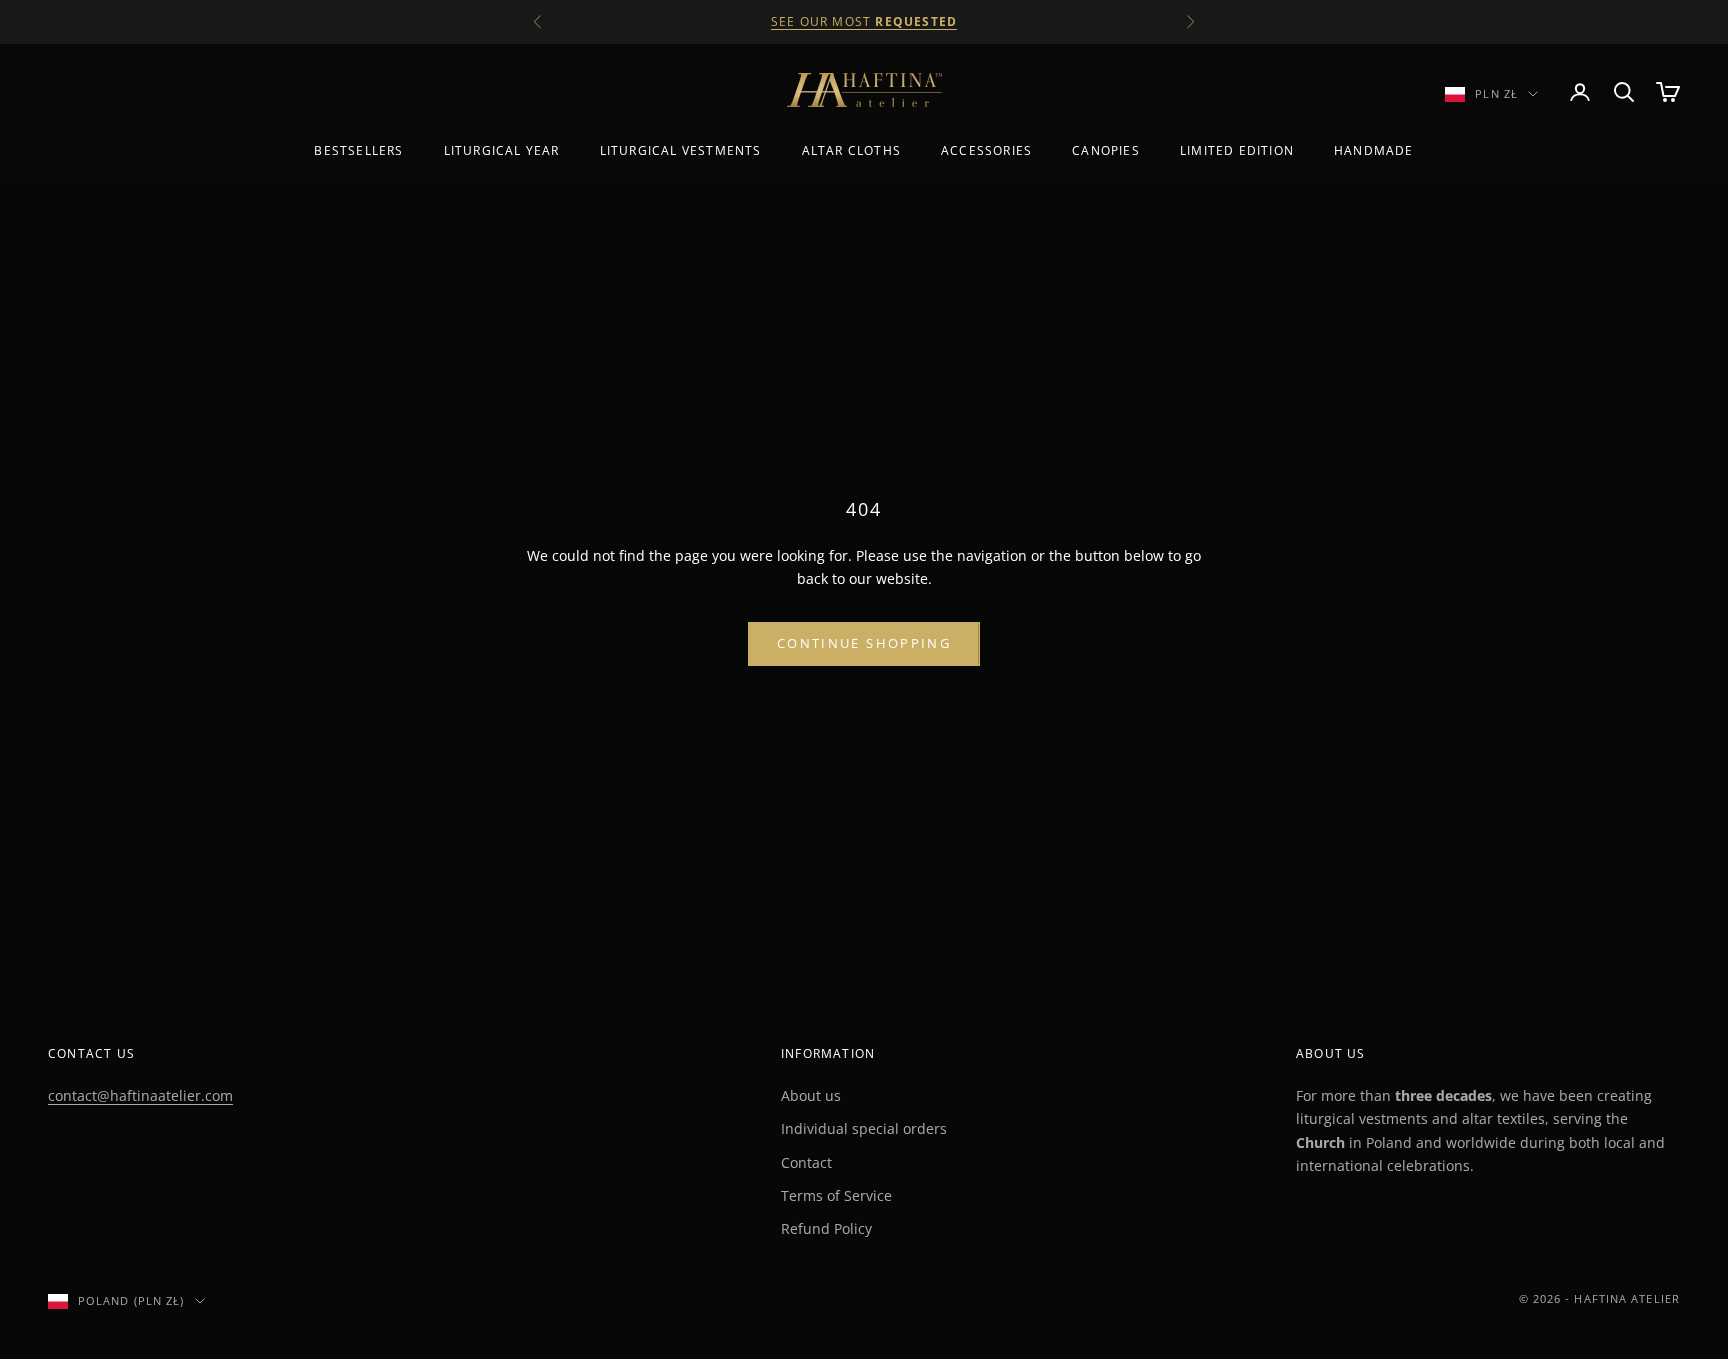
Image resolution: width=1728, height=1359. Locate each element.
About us (811, 1095)
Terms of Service (836, 1195)
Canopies (1106, 150)
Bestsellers (358, 150)
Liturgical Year (502, 150)
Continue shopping (864, 643)
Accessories (986, 150)
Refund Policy (826, 1228)
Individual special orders (864, 1128)
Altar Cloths (851, 150)
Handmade (1374, 150)
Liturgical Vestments (681, 150)
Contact (806, 1162)
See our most (864, 21)
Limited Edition (1237, 150)
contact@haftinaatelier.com (140, 1095)
